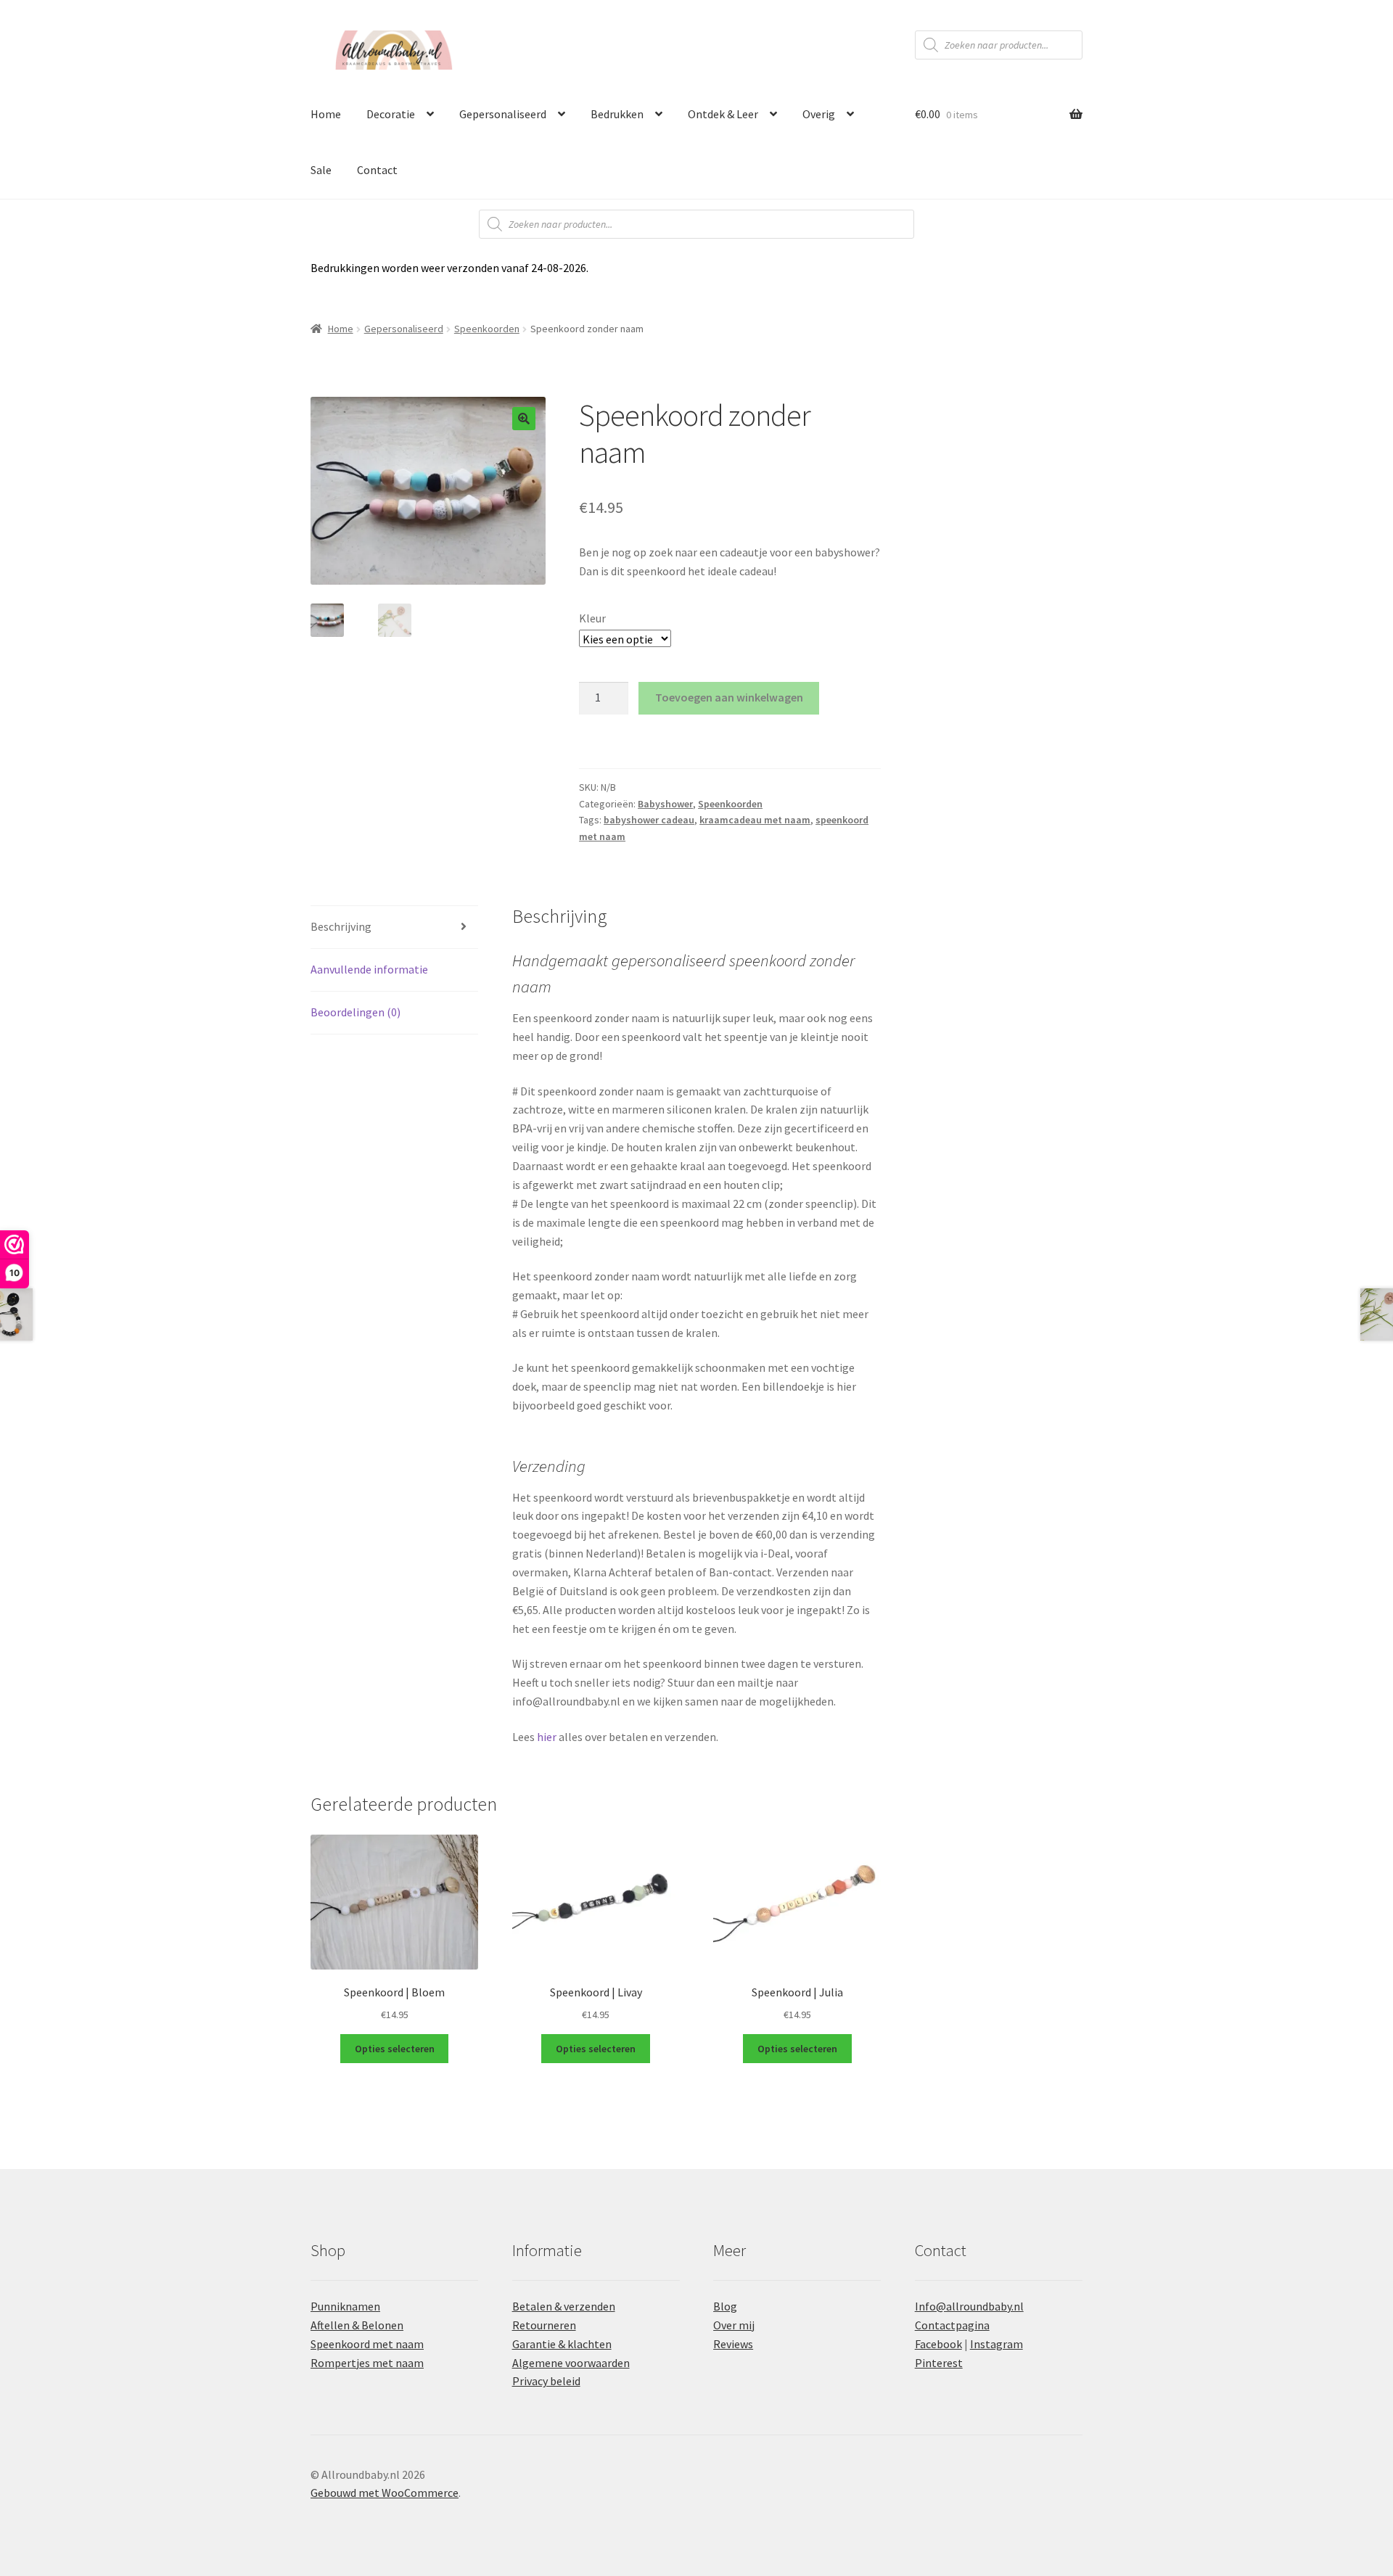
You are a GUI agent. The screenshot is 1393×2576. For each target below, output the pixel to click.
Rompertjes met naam (367, 2363)
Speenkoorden (487, 329)
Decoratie (391, 114)
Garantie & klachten (562, 2344)
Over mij (734, 2325)
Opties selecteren (395, 2049)
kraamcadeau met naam (755, 820)
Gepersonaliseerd (503, 114)
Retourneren (544, 2325)
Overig (819, 114)
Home (326, 114)
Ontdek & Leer (723, 114)
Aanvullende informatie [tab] (369, 969)
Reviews (733, 2344)
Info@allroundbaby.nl (969, 2306)
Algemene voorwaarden (571, 2363)
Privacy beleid (546, 2381)
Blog (725, 2306)
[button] (524, 419)
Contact (377, 170)
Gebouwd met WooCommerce (385, 2493)
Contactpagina (952, 2325)
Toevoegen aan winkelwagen (729, 697)
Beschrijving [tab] (341, 926)
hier (547, 1737)
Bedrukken (617, 114)
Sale (321, 170)
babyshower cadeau (649, 820)
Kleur (592, 618)
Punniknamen (345, 2306)
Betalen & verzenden (564, 2306)
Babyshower (665, 804)
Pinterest (939, 2363)
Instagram (997, 2344)
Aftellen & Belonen (357, 2325)
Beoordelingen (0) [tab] (356, 1012)
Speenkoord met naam (367, 2344)
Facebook (938, 2344)
